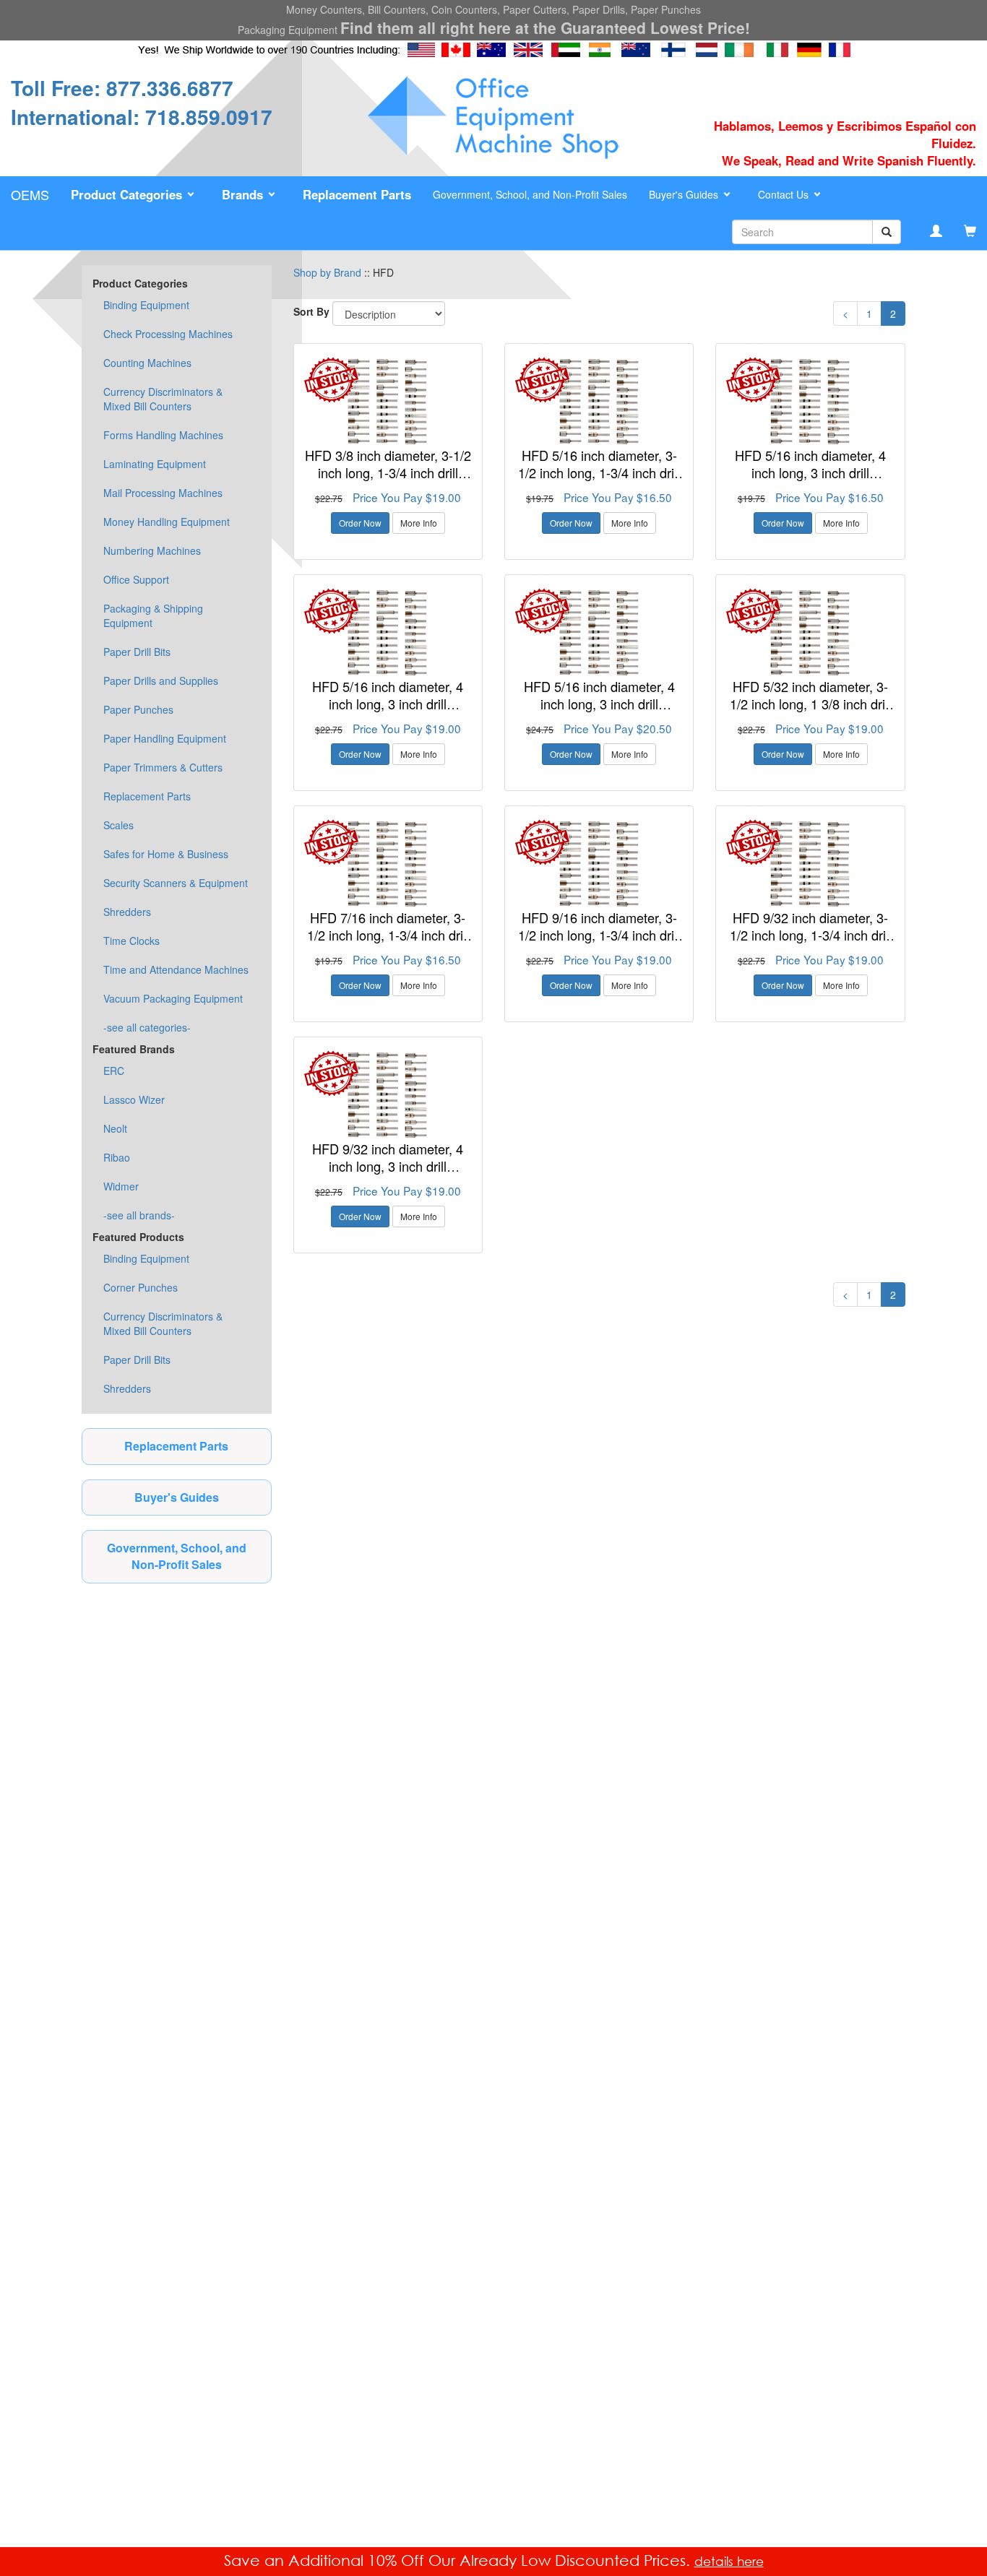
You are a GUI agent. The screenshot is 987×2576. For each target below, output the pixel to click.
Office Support (136, 579)
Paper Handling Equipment (165, 738)
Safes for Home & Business (166, 854)
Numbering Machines (152, 550)
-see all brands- (139, 1215)
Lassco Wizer (134, 1099)
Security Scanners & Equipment (176, 883)
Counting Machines (147, 363)
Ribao (117, 1157)
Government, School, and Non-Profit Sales (530, 194)
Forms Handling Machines (163, 435)
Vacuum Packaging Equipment (173, 998)
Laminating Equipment (155, 464)
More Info (419, 523)
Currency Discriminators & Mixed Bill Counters (163, 399)
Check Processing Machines (168, 334)
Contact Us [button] (785, 194)
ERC (114, 1071)
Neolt (115, 1128)
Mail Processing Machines (163, 493)
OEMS (30, 194)
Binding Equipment (146, 305)
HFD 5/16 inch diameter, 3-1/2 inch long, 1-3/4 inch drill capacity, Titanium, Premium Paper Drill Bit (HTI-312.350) (599, 481)
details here (729, 2561)
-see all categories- (147, 1027)
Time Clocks (132, 941)
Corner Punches (141, 1287)
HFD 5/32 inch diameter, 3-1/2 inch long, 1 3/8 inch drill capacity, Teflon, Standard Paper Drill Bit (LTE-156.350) (811, 712)
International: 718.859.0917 (142, 117)
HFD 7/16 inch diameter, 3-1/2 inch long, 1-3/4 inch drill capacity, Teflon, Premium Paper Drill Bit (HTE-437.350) (388, 943)
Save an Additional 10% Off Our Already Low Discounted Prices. (459, 2560)
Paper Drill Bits (137, 652)
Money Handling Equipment (167, 522)
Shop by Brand (327, 272)
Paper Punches (138, 709)
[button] (135, 195)
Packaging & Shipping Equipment (153, 615)
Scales (118, 825)
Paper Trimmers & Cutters (163, 767)
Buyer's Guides (177, 1497)
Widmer (121, 1186)
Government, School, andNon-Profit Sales (177, 1556)
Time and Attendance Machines (176, 969)
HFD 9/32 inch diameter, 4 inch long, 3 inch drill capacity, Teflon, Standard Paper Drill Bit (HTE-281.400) (388, 1174)
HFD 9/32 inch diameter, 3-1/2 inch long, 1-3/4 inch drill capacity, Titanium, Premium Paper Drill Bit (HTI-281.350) (811, 943)
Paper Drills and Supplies (161, 680)
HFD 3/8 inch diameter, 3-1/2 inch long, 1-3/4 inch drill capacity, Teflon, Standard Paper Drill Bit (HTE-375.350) (388, 481)
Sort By (311, 311)
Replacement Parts (147, 796)
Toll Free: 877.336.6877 (122, 88)
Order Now (360, 523)
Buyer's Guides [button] (685, 194)
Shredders (127, 912)
